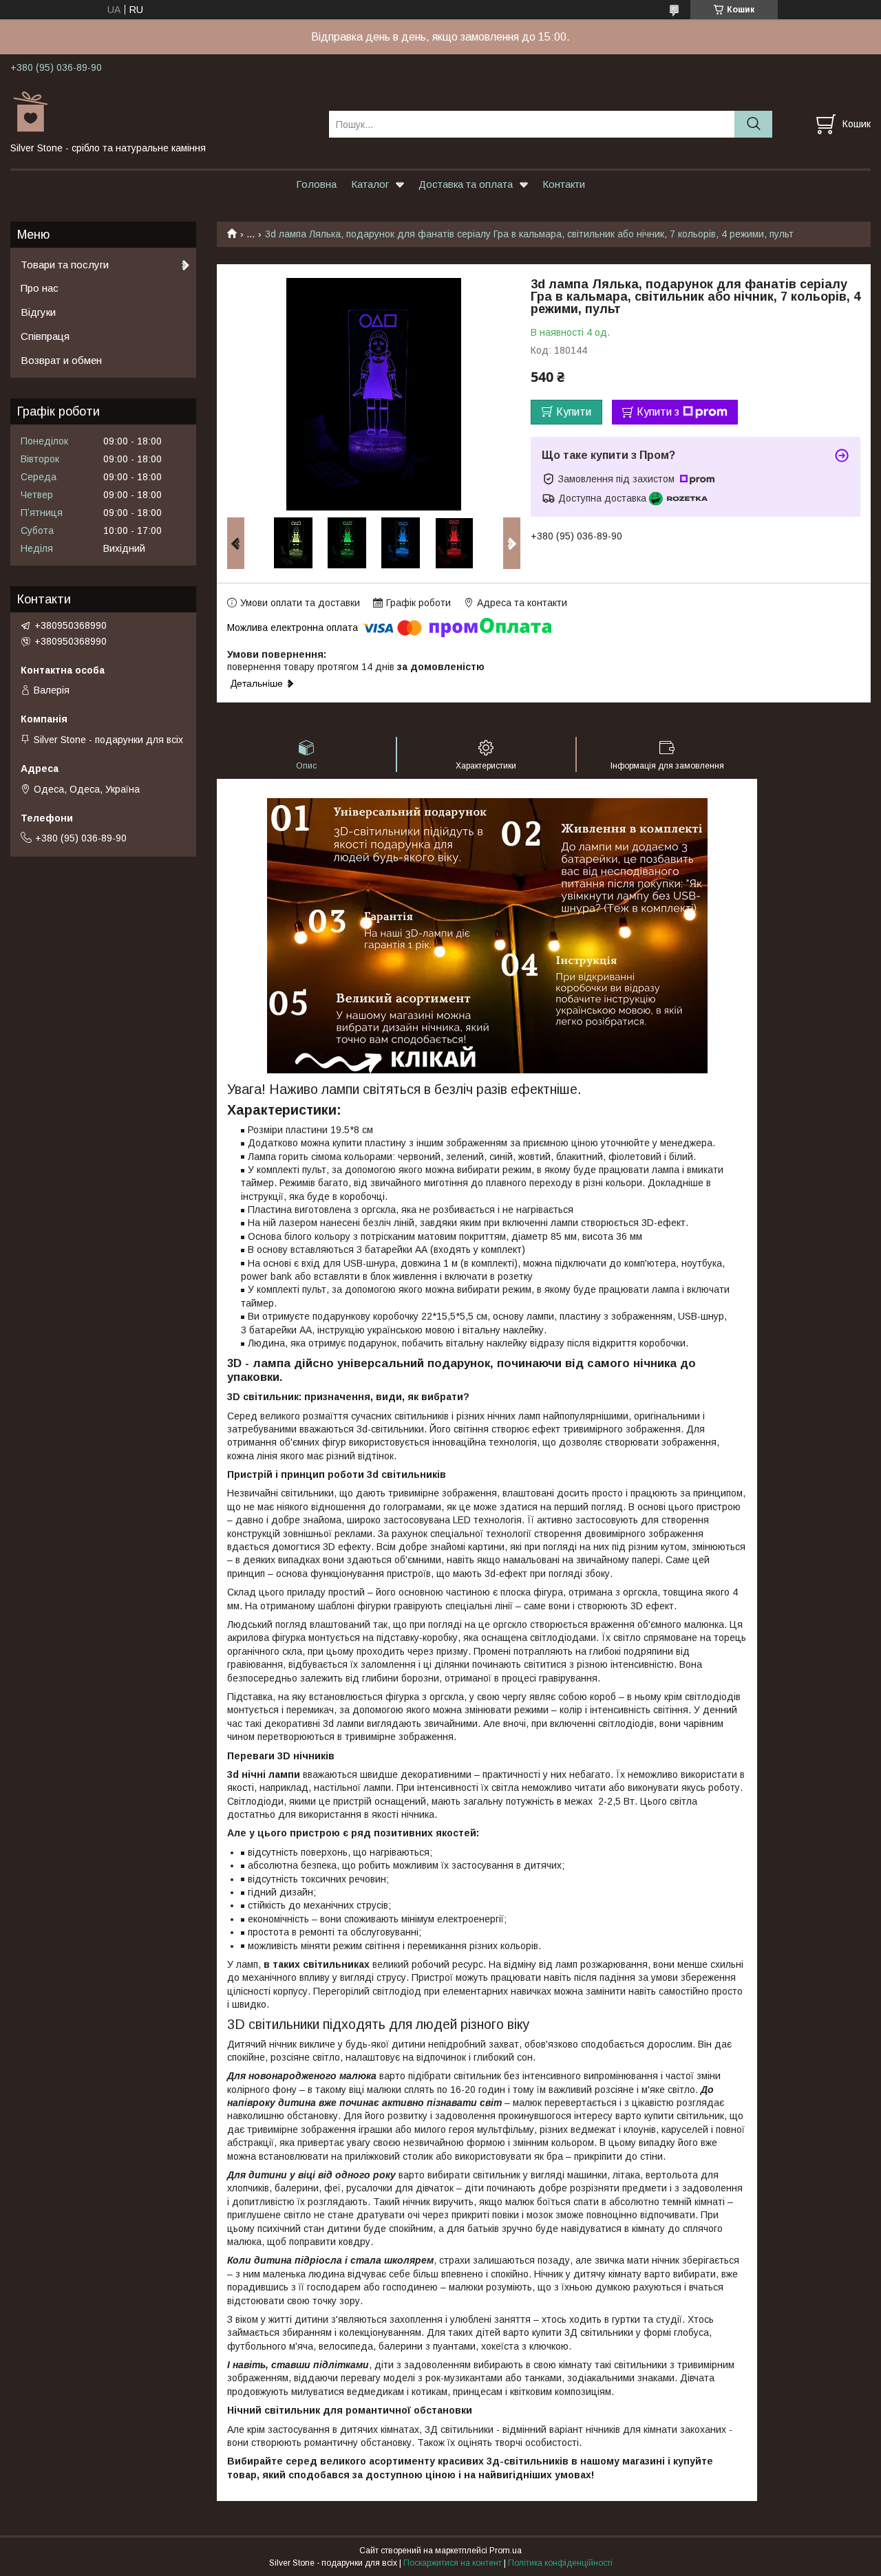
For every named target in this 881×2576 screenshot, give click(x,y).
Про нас (40, 288)
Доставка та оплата (466, 184)
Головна (316, 184)
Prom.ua (506, 2551)
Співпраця (45, 336)
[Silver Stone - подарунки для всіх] (161, 111)
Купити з (658, 412)
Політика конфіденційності (560, 2563)
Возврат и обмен (61, 360)
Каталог (370, 184)
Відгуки (38, 312)
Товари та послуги (65, 265)
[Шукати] (753, 124)
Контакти (564, 184)
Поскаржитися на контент (453, 2563)
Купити (574, 412)
